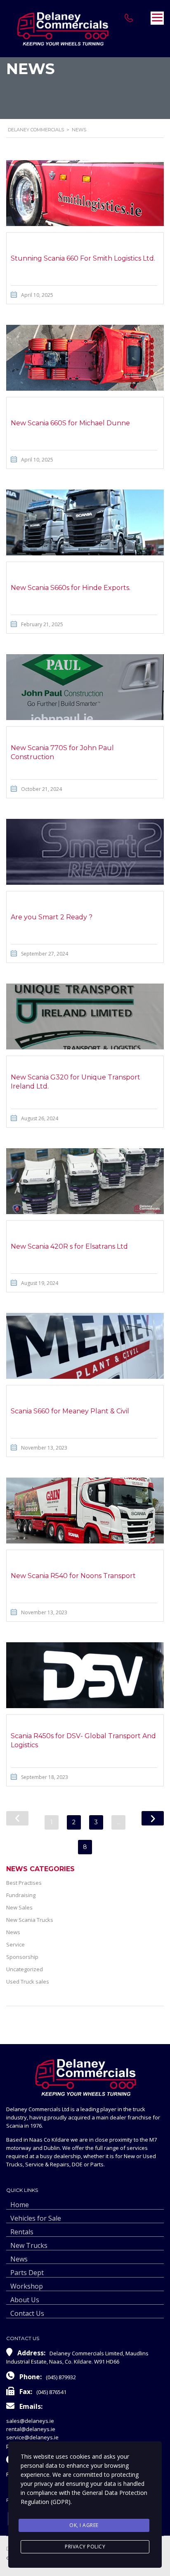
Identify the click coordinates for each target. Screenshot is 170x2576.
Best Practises (24, 1883)
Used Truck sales (28, 1982)
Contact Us (27, 2313)
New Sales (19, 1907)
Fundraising (21, 1895)
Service (15, 1944)
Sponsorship (22, 1957)
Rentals (22, 2232)
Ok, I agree (84, 2525)
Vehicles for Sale (36, 2218)
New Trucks (29, 2245)
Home (20, 2205)
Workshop (27, 2286)
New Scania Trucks (30, 1920)
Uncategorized (25, 1969)
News (13, 1932)
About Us (25, 2300)
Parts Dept (27, 2273)
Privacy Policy (85, 2547)
